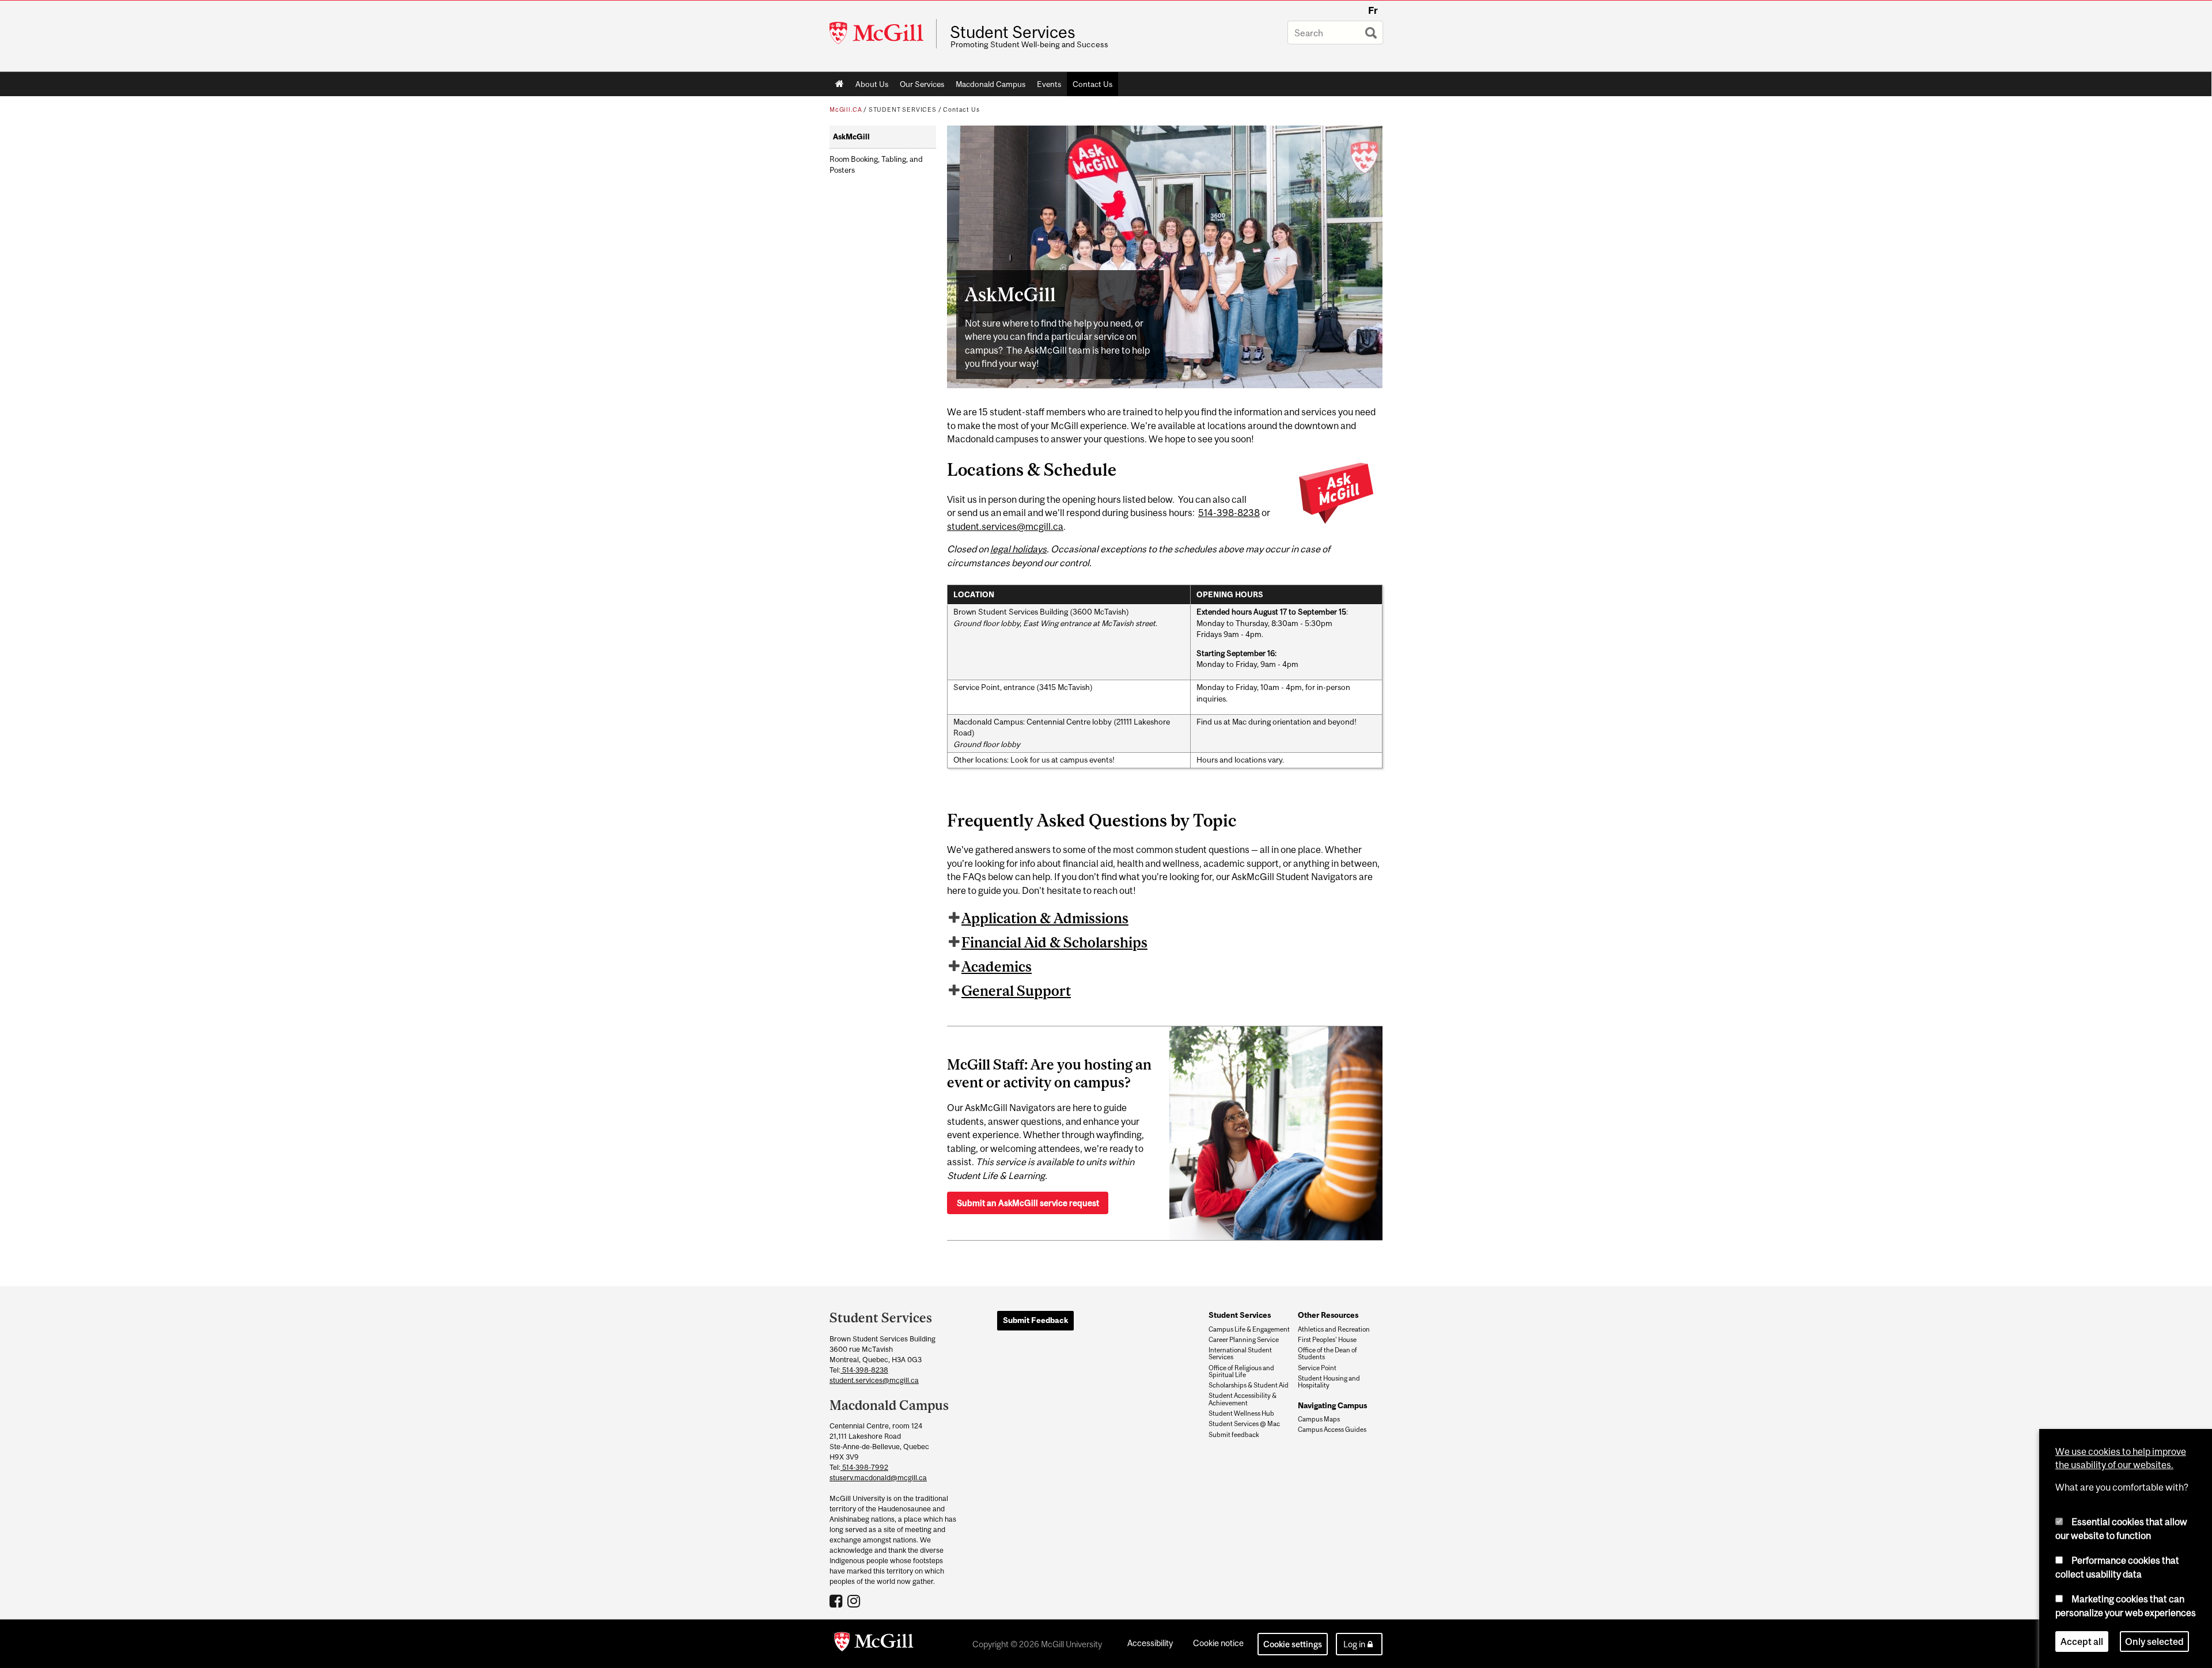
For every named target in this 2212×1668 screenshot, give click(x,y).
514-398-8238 (1229, 513)
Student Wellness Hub (1241, 1413)
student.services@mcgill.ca (1005, 526)
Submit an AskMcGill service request (1028, 1203)
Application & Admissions (1045, 918)
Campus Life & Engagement (1249, 1329)
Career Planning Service (1244, 1340)
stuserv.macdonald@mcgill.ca (878, 1478)
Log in (1354, 1644)
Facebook (837, 1601)
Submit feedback (1234, 1435)
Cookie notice (1218, 1643)
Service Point (1317, 1368)
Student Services (1013, 32)
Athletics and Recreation (1334, 1329)
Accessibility (1150, 1643)
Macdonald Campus (991, 84)
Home (840, 84)
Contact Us (1092, 84)
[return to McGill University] (874, 1644)
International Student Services (1240, 1354)
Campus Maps (1319, 1419)
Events (1049, 84)
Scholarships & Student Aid (1249, 1385)
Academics (997, 966)
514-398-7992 (864, 1467)
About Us (872, 84)
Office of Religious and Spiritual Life (1241, 1371)
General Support (1016, 991)
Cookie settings (1293, 1644)
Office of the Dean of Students (1327, 1354)
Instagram (855, 1601)
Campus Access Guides (1332, 1430)
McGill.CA (846, 109)
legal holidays (1018, 549)
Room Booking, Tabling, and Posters (876, 165)
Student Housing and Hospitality (1329, 1382)
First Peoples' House (1327, 1340)
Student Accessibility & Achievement (1243, 1399)
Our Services (922, 84)
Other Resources (1328, 1315)
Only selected (2154, 1642)
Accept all (2082, 1642)
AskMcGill (851, 137)
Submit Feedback (1035, 1320)
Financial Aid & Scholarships (1054, 942)
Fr (1373, 10)
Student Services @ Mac (1244, 1424)
